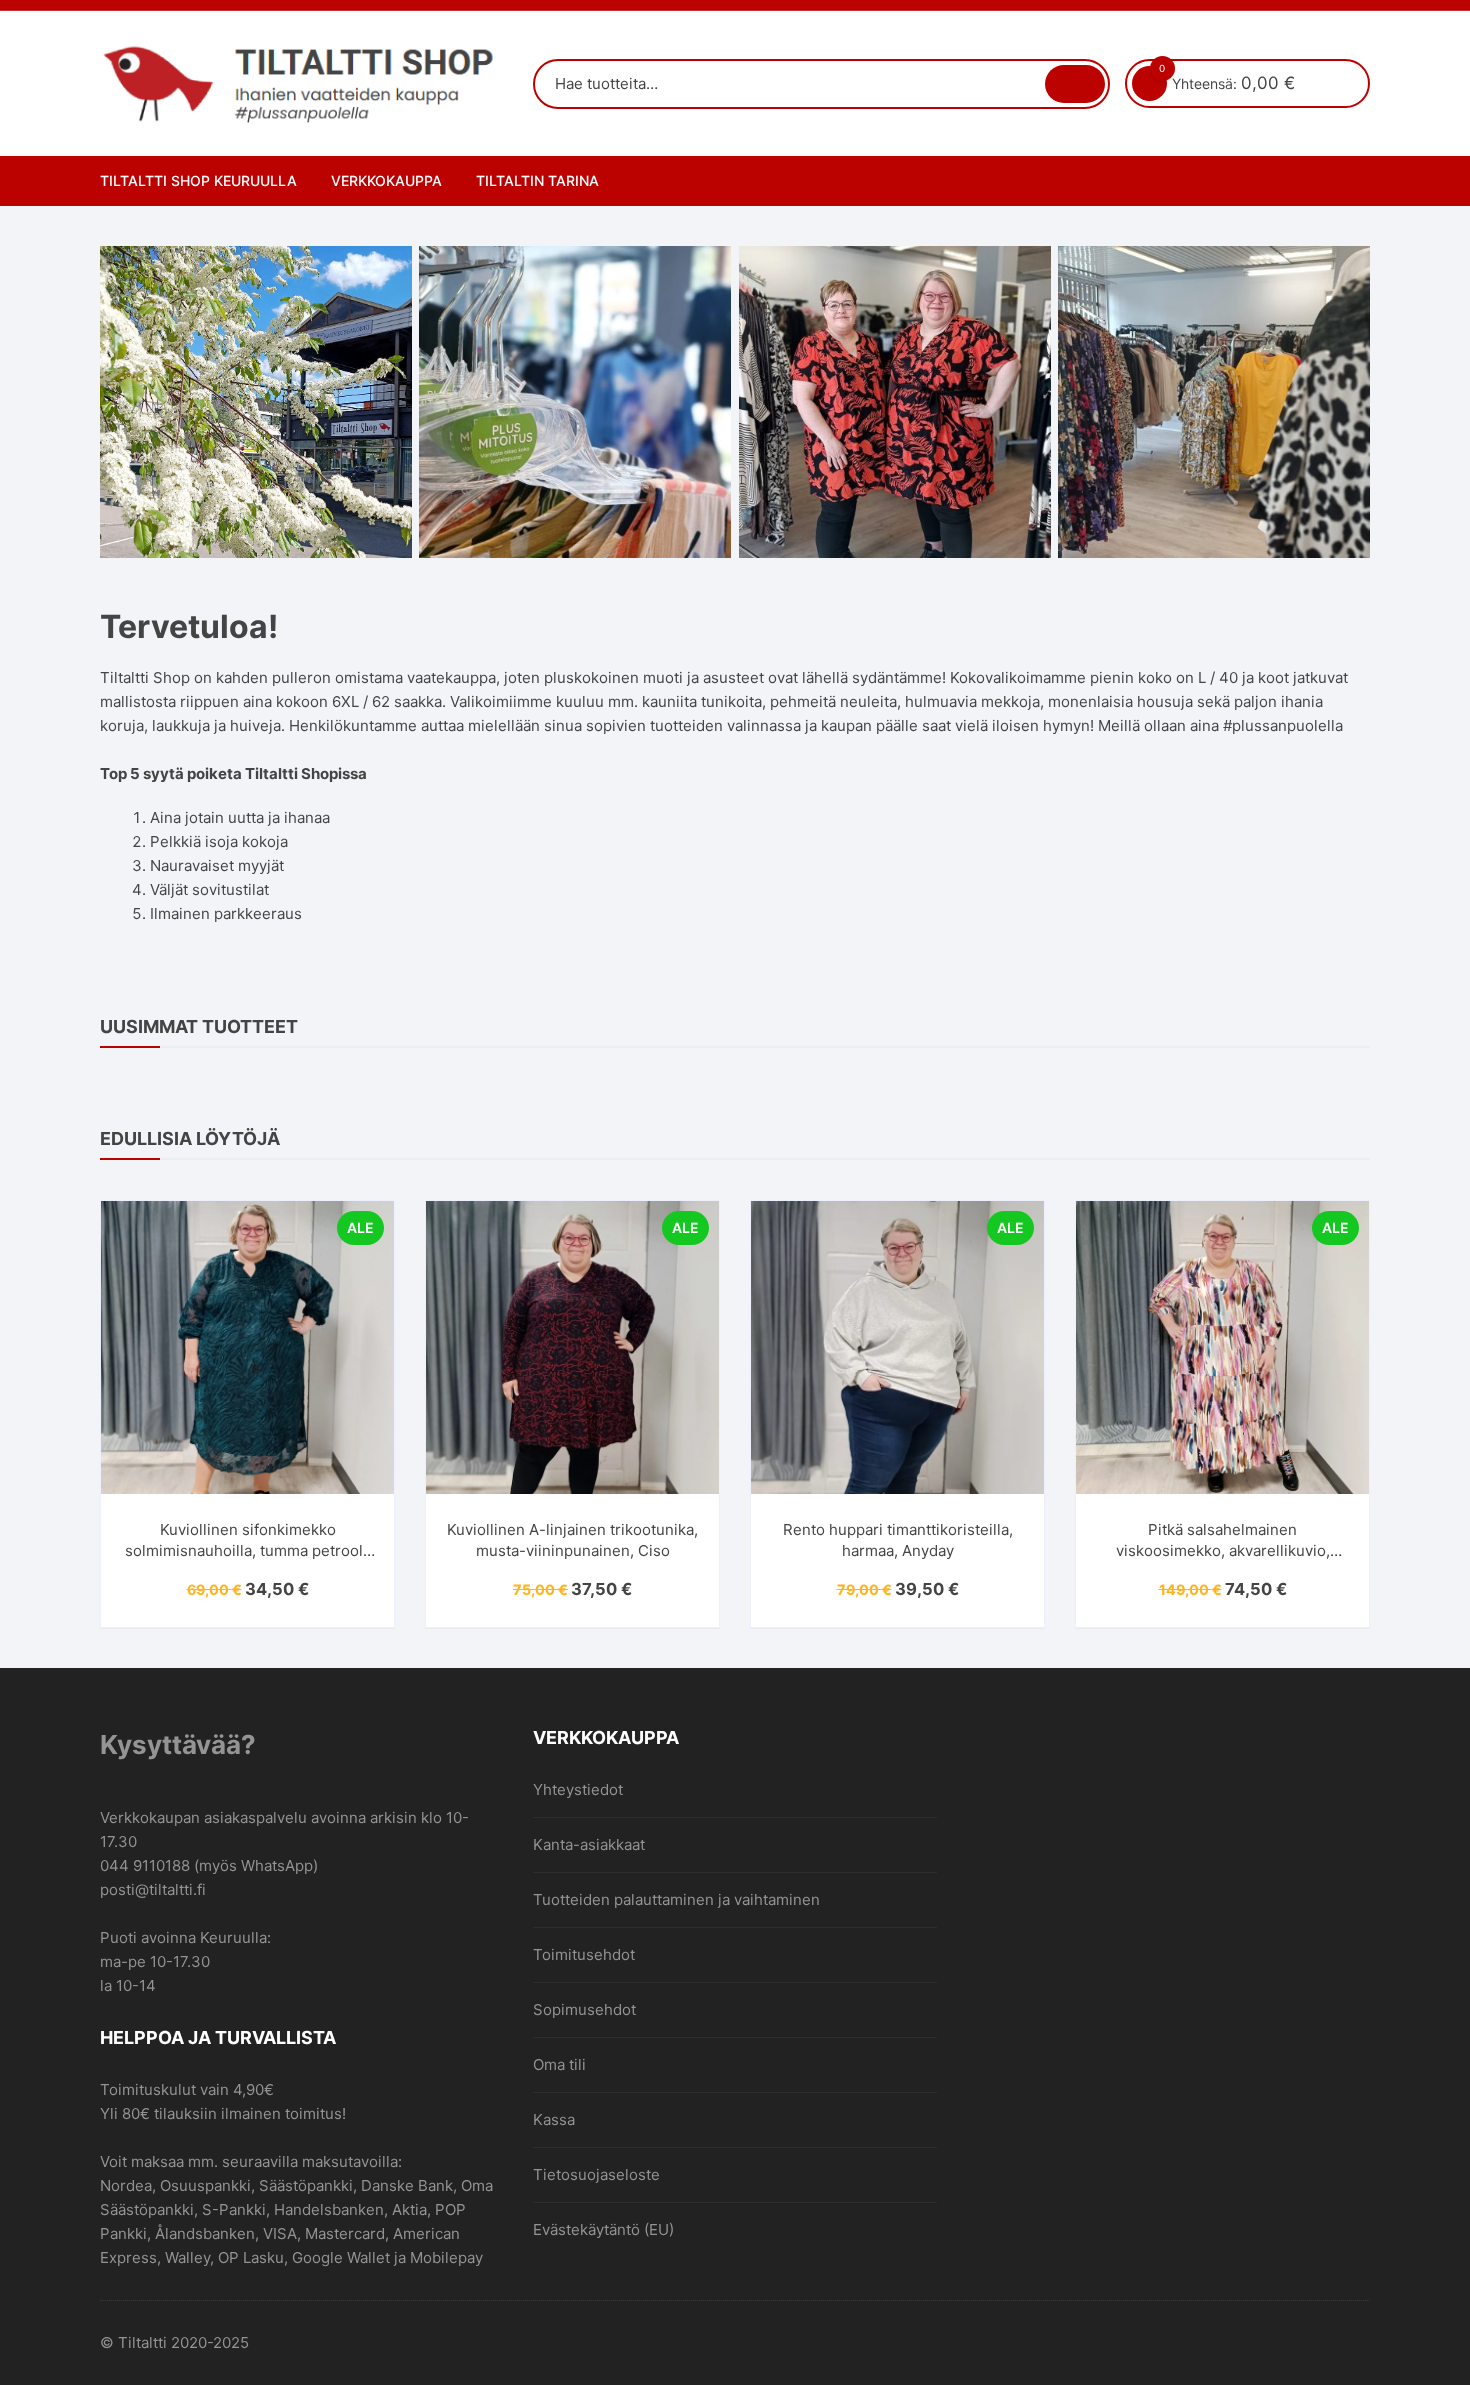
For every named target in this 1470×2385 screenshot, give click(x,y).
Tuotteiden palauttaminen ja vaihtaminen (676, 1899)
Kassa (554, 2119)
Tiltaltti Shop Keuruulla (198, 180)
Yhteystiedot (578, 1789)
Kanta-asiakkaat (589, 1844)
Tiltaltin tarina (537, 180)
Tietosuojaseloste (596, 2174)
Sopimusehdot (584, 2009)
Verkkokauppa (386, 180)
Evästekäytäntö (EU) (603, 2229)
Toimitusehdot (584, 1954)
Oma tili (559, 2064)
